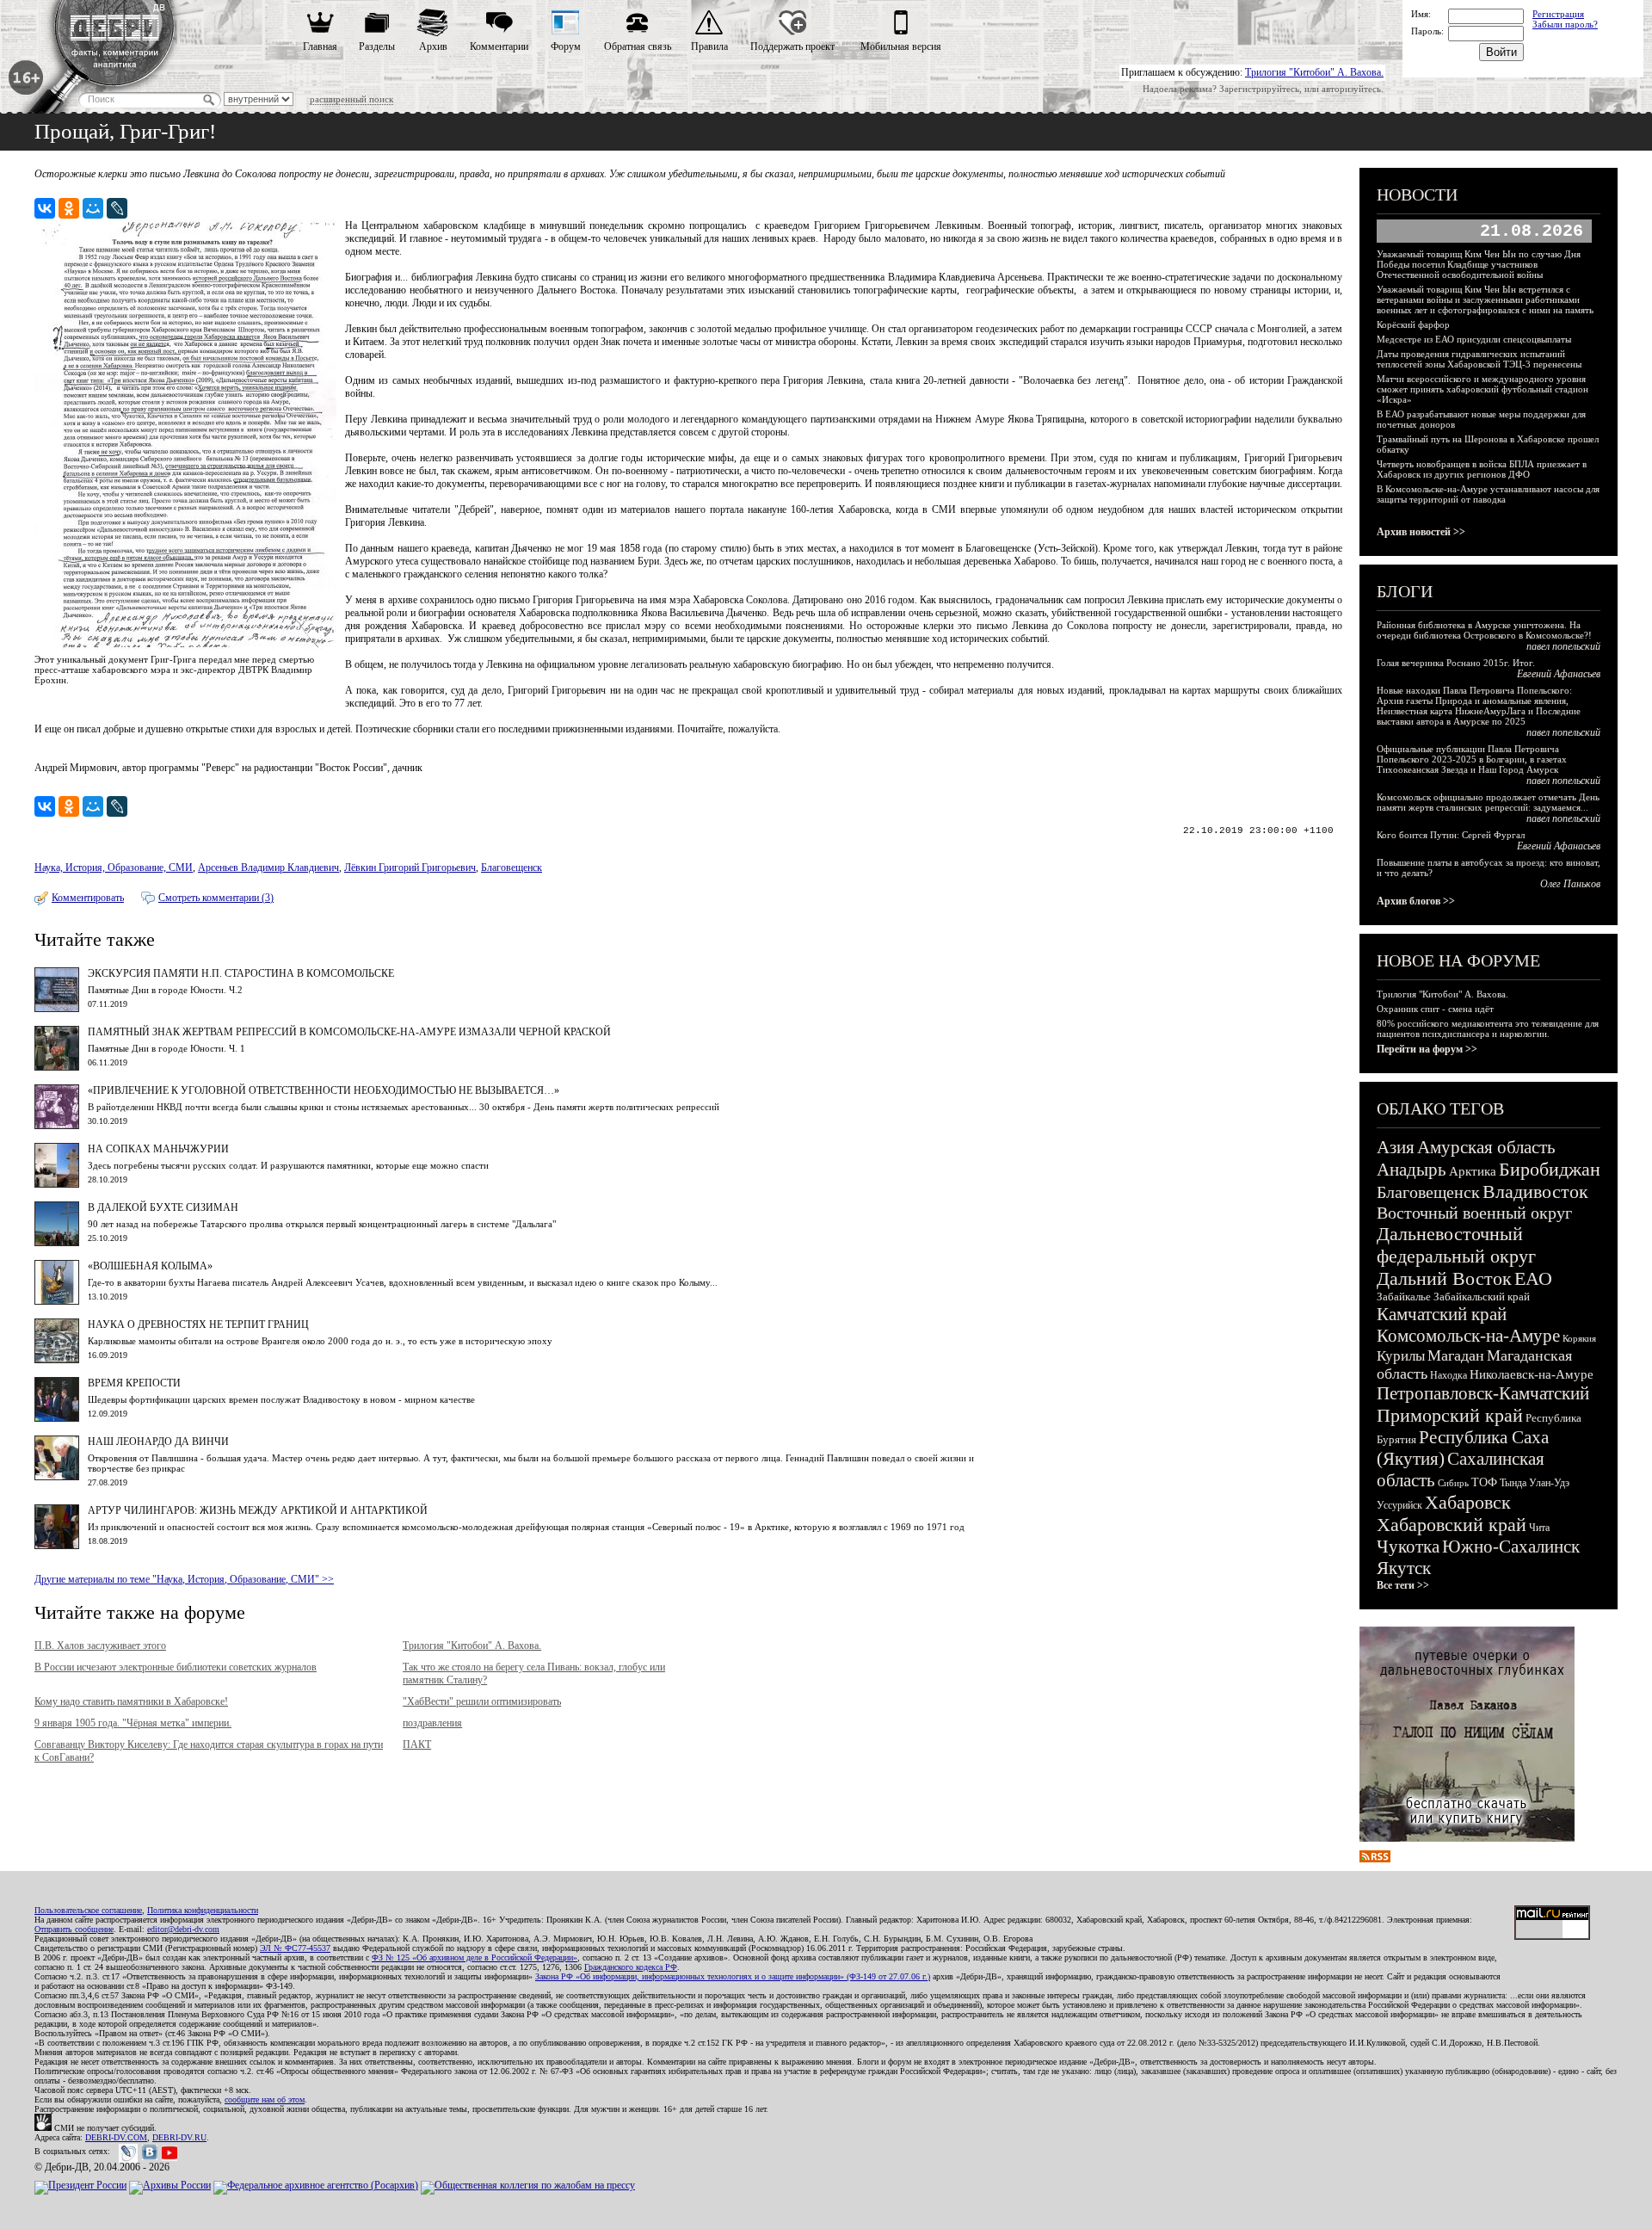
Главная (320, 46)
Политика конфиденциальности (203, 1910)
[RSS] (1375, 1859)
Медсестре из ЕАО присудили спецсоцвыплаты (1474, 339)
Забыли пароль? (1565, 24)
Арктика (1473, 1171)
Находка (1449, 1375)
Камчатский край (1442, 1314)
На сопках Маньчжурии (158, 1149)
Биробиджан (1550, 1169)
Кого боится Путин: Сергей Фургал (1451, 835)
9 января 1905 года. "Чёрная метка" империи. (133, 1723)
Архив (433, 46)
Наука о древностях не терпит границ (198, 1324)
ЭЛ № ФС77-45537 (295, 1948)
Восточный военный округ (1474, 1213)
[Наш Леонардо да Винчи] (57, 1477)
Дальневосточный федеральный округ (1456, 1245)
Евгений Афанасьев (1559, 674)
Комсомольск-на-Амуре (1468, 1336)
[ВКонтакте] (45, 208)
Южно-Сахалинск (1511, 1547)
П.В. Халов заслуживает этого (100, 1646)
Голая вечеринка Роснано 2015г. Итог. (1456, 663)
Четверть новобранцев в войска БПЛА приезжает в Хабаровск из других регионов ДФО (1482, 469)
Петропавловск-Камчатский (1483, 1393)
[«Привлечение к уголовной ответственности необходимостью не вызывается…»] (57, 1126)
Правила (709, 46)
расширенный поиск (351, 99)
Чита (1539, 1528)
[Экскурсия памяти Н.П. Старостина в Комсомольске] (57, 1009)
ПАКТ (417, 1744)
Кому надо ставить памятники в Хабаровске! (131, 1701)
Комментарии (499, 46)
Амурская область (1486, 1147)
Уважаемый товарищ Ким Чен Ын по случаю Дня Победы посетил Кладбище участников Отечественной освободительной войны (1479, 264)
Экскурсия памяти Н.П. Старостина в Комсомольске (241, 973)
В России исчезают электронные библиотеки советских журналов (176, 1667)
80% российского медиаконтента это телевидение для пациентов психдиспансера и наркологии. (1488, 1028)
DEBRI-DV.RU (179, 2137)
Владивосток (1535, 1192)
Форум (566, 46)
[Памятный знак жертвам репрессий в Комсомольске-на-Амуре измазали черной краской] (57, 1067)
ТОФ (1484, 1482)
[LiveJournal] (117, 208)
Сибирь (1453, 1483)
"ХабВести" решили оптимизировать (482, 1701)
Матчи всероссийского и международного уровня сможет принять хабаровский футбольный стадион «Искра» (1482, 389)
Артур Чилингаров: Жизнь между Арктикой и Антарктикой (258, 1510)
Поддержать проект (792, 46)
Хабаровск (1468, 1502)
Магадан (1456, 1355)
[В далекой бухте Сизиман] (57, 1243)
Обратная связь (638, 46)
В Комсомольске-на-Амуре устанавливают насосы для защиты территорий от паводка (1488, 494)
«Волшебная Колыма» (150, 1266)
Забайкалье (1404, 1297)
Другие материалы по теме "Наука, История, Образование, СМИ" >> (184, 1579)
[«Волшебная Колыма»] (57, 1301)
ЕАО (1533, 1278)
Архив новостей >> (1421, 532)
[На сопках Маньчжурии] (57, 1184)
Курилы (1401, 1356)
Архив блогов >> (1416, 901)
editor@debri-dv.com (183, 1929)
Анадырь (1412, 1170)
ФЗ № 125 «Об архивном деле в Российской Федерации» (475, 1957)
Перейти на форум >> (1427, 1049)
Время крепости (134, 1383)
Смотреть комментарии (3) (216, 898)
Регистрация (1558, 14)
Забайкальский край (1482, 1297)
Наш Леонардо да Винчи (158, 1442)
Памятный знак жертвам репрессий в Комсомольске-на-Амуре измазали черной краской (349, 1032)
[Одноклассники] (69, 208)
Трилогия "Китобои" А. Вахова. (1314, 72)
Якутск (1404, 1568)
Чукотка (1408, 1547)
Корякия (1579, 1338)
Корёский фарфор (1413, 324)
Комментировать (88, 898)
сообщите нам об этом (265, 2099)
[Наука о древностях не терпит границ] (57, 1360)
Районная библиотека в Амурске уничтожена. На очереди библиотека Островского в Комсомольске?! (1484, 630)
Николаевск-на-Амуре (1532, 1374)
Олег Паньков (1570, 884)
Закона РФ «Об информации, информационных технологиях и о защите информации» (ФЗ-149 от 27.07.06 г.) (733, 1976)
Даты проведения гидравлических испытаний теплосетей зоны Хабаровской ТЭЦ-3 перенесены (1479, 359)
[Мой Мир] (93, 208)
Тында (1513, 1483)
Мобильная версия (901, 46)
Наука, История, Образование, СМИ (114, 868)
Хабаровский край (1452, 1525)
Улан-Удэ (1549, 1483)
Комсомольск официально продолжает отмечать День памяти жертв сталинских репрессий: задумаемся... (1488, 802)
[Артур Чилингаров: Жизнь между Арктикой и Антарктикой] (57, 1546)
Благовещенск (512, 868)
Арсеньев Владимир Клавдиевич (268, 868)
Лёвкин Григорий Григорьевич (410, 868)
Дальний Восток (1444, 1278)
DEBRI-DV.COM (116, 2137)
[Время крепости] (57, 1418)
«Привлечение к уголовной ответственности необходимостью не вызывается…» (324, 1090)
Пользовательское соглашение (88, 1910)
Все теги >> (1403, 1585)
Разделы (377, 46)
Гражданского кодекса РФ (631, 1967)
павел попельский (1563, 646)
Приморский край (1450, 1415)
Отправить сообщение (74, 1929)
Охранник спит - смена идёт (1435, 1009)
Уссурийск (1399, 1505)
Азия (1396, 1147)
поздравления (432, 1723)
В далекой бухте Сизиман (163, 1207)
